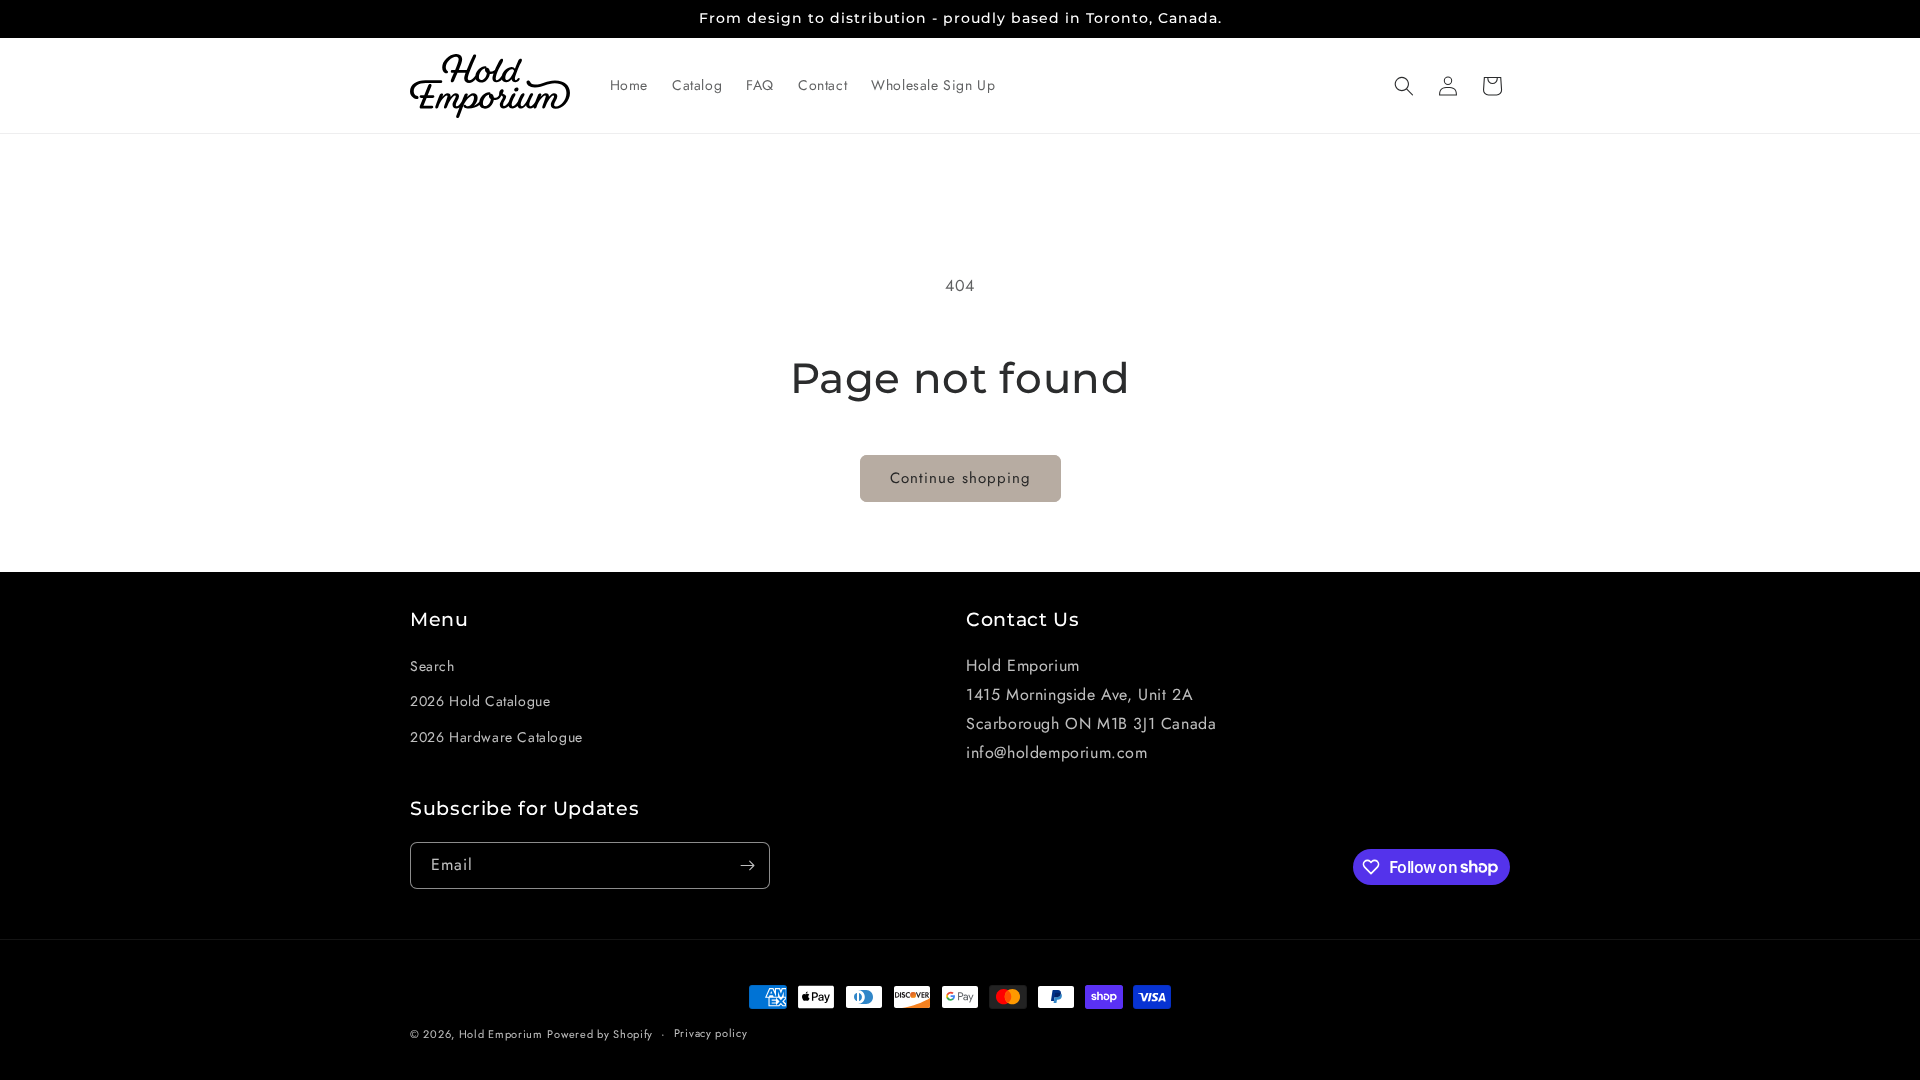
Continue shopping (960, 478)
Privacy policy (711, 1033)
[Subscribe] (747, 865)
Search (432, 666)
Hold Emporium (501, 1034)
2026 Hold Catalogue (480, 701)
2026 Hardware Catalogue (496, 737)
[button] (1404, 86)
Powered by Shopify (600, 1034)
